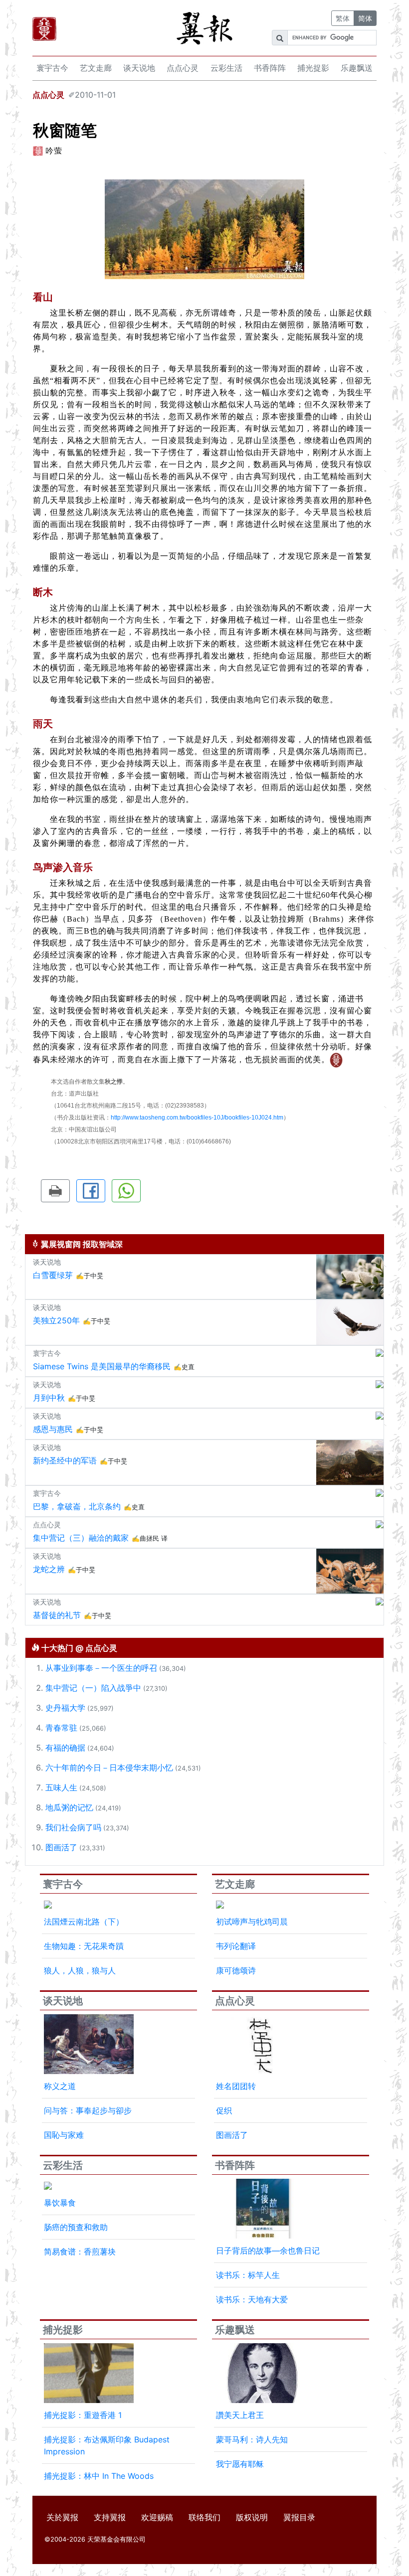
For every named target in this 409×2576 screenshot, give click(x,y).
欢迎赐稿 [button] (157, 2517)
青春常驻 (61, 1728)
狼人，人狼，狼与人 (80, 1970)
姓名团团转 (236, 2086)
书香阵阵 (270, 68)
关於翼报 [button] (62, 2517)
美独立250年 (56, 1320)
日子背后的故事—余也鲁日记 (268, 2251)
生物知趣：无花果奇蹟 (84, 1946)
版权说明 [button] (252, 2517)
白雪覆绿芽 (53, 1275)
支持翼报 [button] (110, 2517)
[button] (55, 1191)
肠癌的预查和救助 (76, 2227)
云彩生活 (226, 68)
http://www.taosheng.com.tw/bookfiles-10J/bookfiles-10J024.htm (197, 1118)
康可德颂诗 (236, 1970)
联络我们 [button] (204, 2517)
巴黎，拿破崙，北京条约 (77, 1506)
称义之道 (60, 2086)
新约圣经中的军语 (65, 1460)
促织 (224, 2110)
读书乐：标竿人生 (248, 2275)
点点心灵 (183, 68)
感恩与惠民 (53, 1429)
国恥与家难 (64, 2135)
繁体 (343, 18)
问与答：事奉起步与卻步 (88, 2110)
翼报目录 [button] (299, 2517)
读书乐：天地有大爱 (252, 2299)
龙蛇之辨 (49, 1569)
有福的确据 (65, 1748)
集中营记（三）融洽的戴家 (81, 1538)
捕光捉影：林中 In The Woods (99, 2476)
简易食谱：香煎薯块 (80, 2252)
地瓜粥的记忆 (69, 1807)
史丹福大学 (65, 1708)
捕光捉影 (313, 68)
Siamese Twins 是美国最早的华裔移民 (102, 1366)
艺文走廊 (96, 68)
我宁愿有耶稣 (240, 2464)
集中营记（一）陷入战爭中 (93, 1688)
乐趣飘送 (357, 68)
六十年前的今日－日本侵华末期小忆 (109, 1768)
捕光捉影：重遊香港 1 (83, 2415)
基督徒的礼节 (57, 1615)
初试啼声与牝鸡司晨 (252, 1922)
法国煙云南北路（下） (84, 1922)
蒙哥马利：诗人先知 (252, 2439)
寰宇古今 (52, 68)
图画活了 (61, 1847)
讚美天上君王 (240, 2415)
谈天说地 (139, 68)
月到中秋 (49, 1398)
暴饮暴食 (60, 2203)
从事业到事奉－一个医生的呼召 (101, 1668)
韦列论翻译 (236, 1946)
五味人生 (61, 1787)
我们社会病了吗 (73, 1827)
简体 (365, 18)
